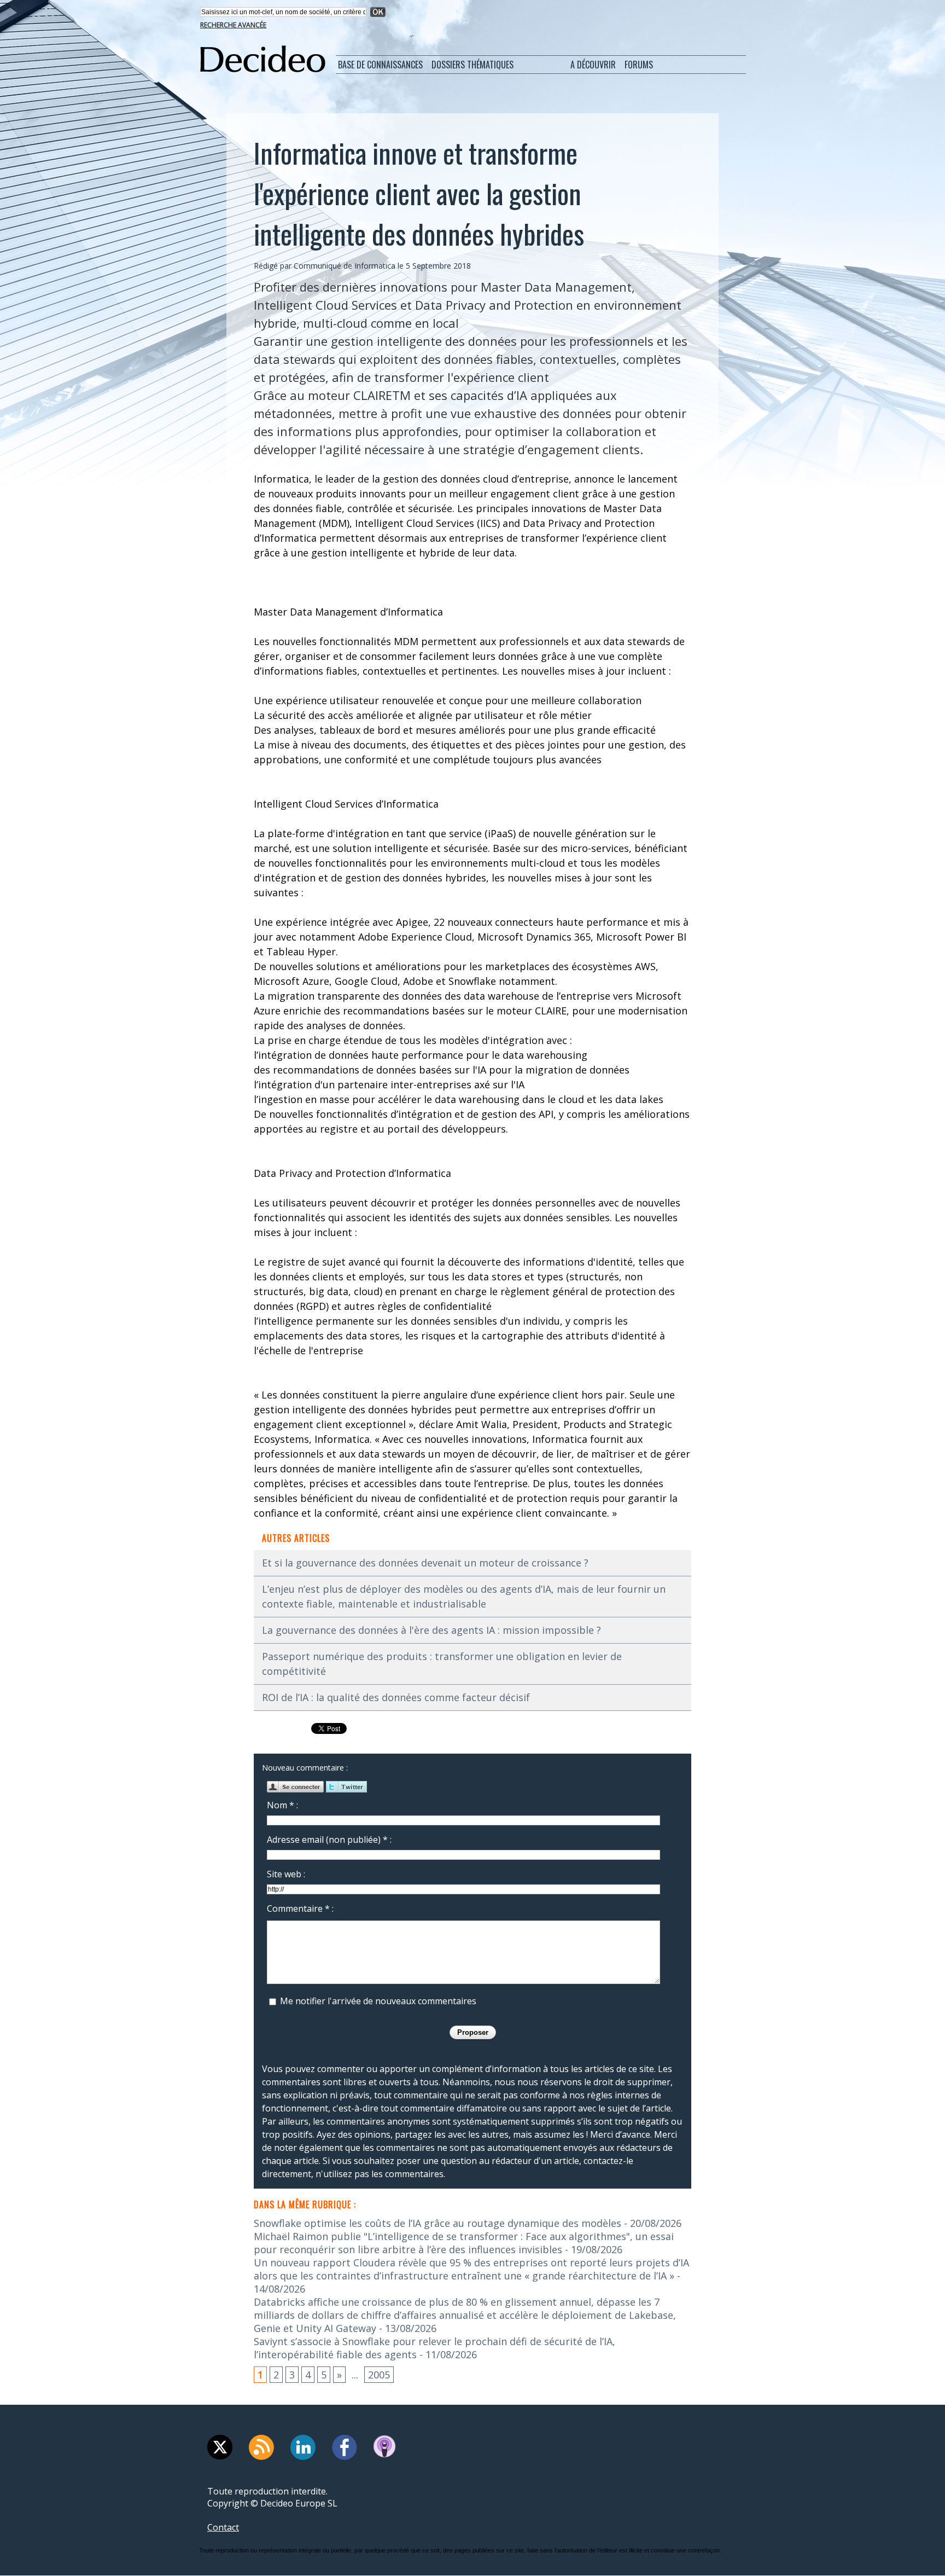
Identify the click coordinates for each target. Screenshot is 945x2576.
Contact (223, 2527)
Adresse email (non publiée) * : (329, 1840)
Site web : (286, 1874)
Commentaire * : (300, 1908)
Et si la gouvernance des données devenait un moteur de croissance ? (425, 1563)
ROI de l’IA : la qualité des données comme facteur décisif (396, 1697)
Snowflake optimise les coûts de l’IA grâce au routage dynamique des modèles (437, 2223)
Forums (639, 65)
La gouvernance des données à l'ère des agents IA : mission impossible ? (431, 1630)
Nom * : (282, 1805)
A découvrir (593, 65)
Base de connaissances (380, 65)
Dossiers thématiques (472, 65)
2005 (379, 2375)
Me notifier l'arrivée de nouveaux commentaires (378, 2001)
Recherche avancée (233, 25)
